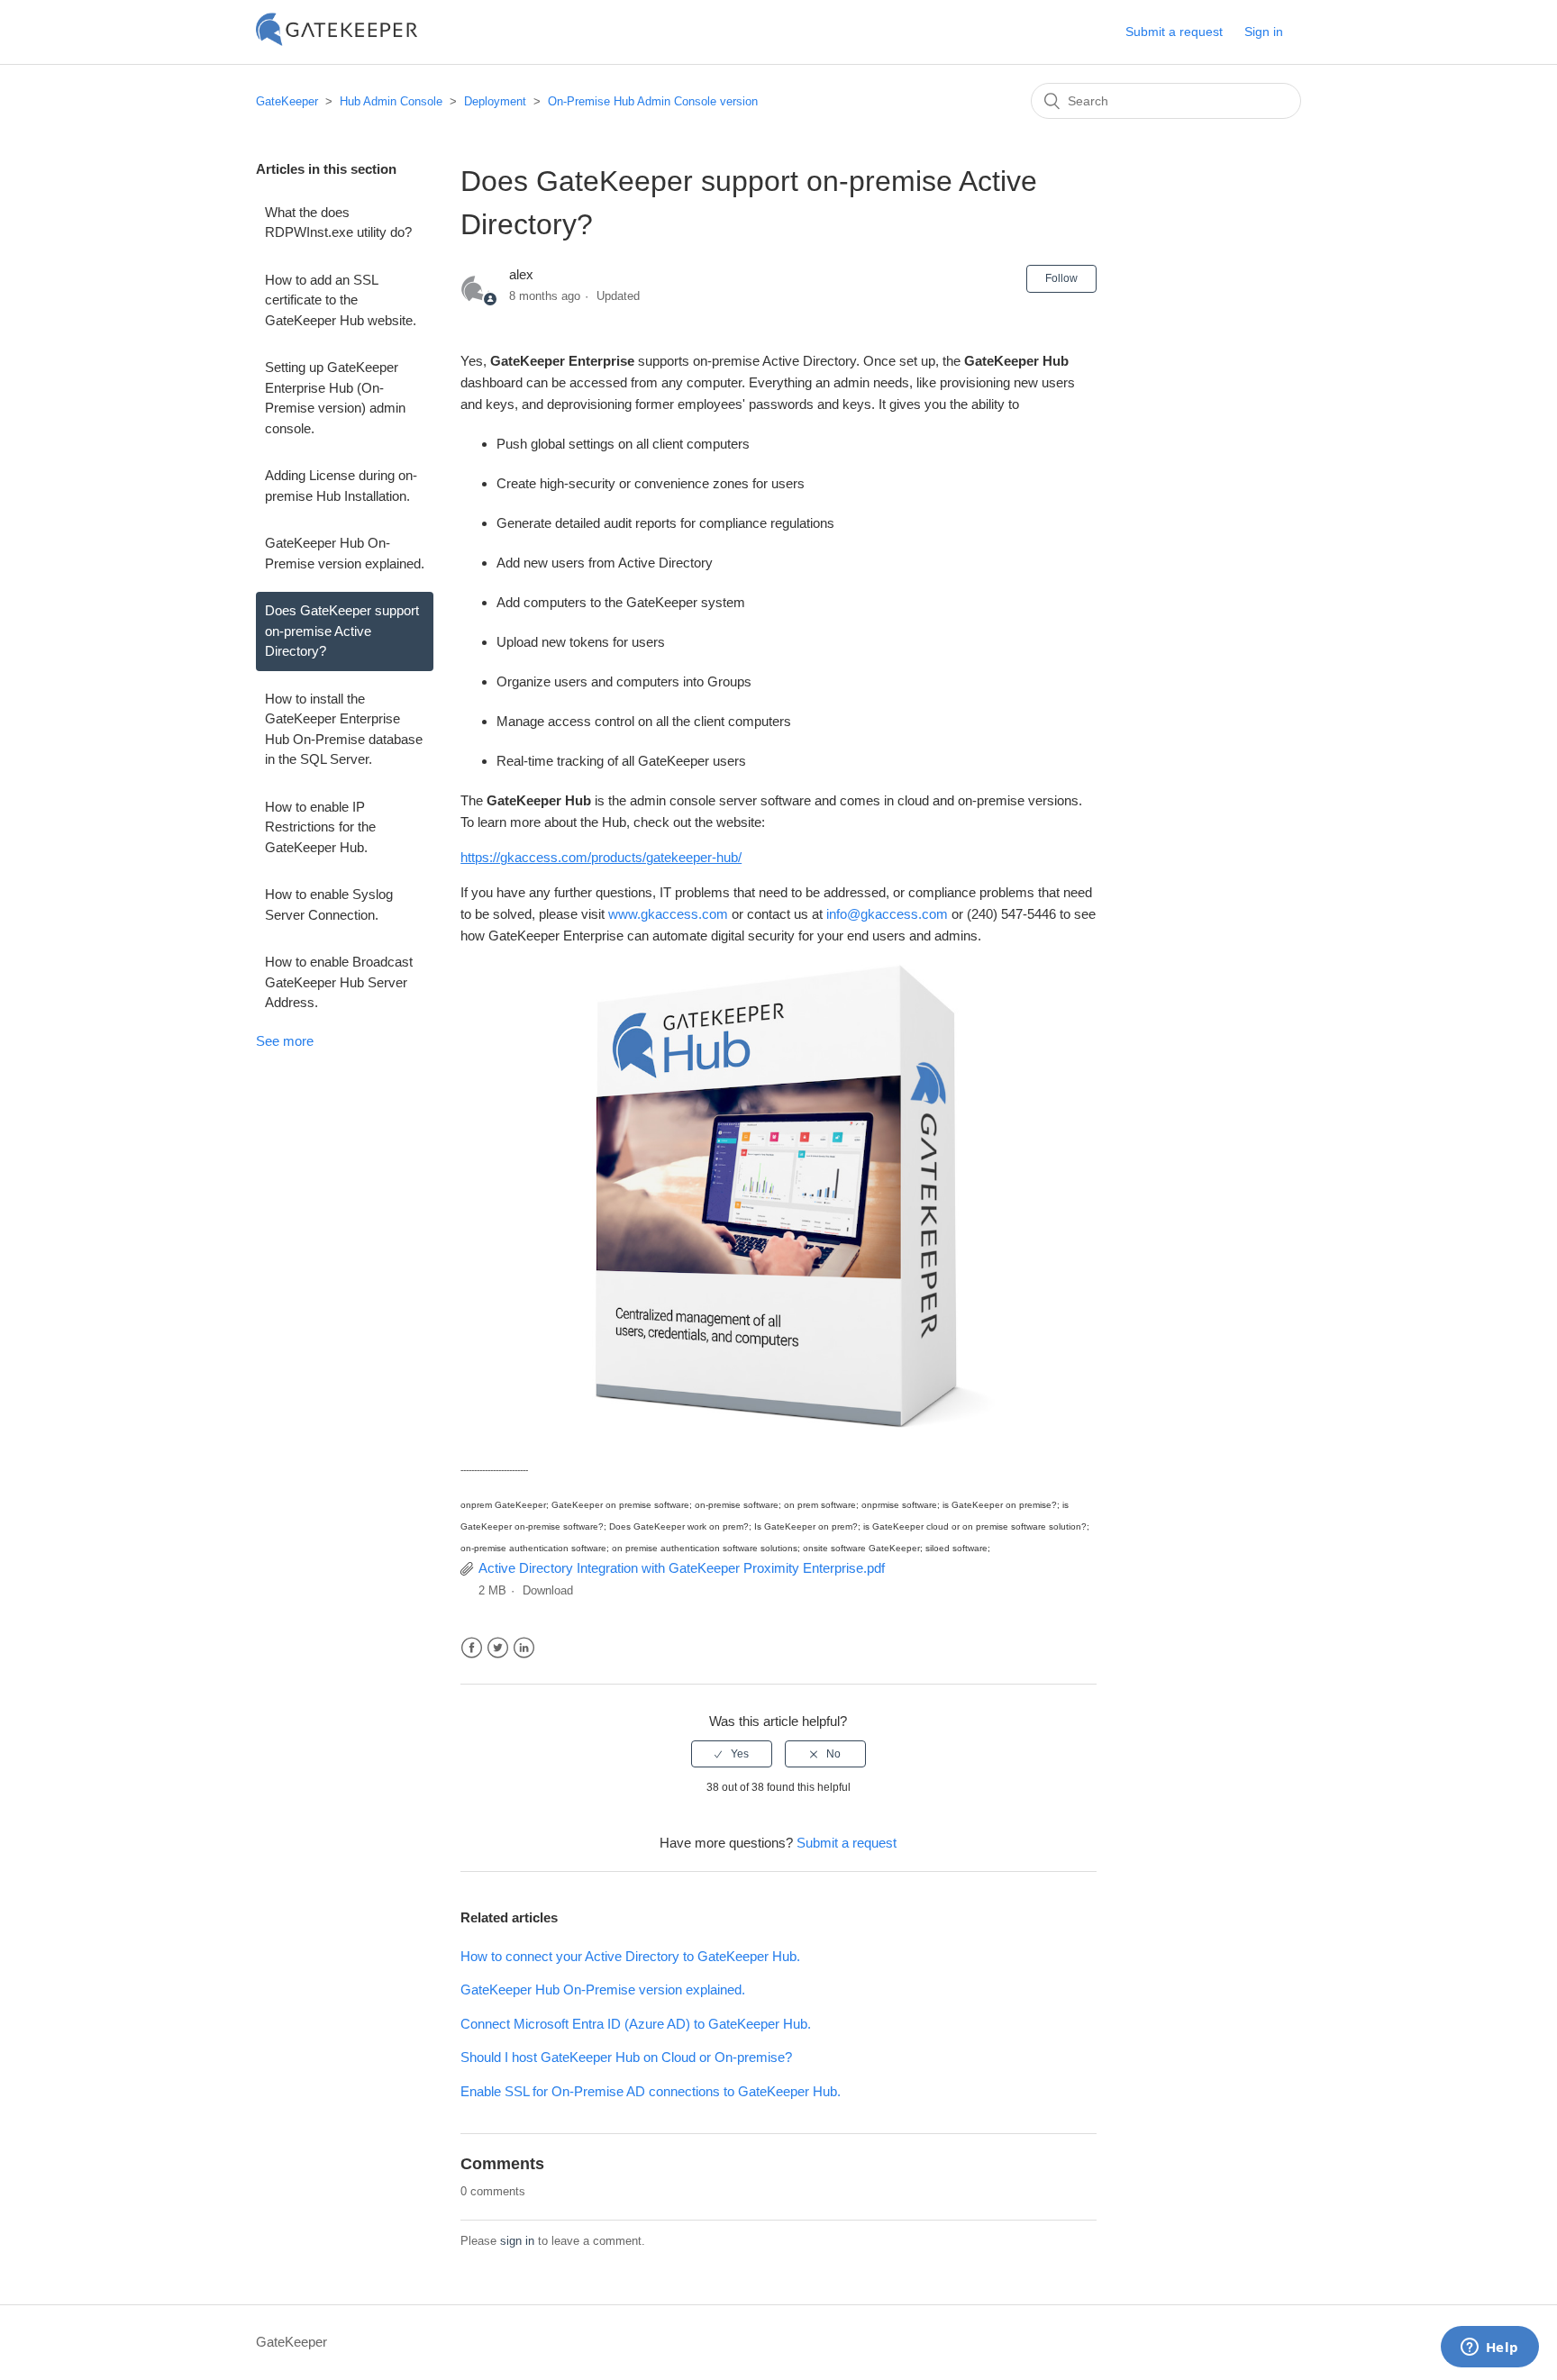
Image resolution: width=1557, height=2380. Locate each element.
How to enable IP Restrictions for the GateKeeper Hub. (320, 827)
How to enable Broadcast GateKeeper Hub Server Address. (339, 982)
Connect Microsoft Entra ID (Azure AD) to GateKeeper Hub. (636, 2024)
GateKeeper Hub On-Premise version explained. (345, 553)
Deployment (495, 101)
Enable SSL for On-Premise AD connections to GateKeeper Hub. (651, 2091)
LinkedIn (524, 1648)
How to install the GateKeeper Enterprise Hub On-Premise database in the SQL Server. (344, 729)
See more (285, 1041)
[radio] (732, 1754)
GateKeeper (287, 101)
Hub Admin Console (391, 101)
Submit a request (1174, 32)
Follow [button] (1061, 278)
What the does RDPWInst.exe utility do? (338, 223)
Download (548, 1590)
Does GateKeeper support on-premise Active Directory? (342, 631)
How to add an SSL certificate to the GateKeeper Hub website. (341, 300)
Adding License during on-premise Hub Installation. (341, 486)
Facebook (472, 1648)
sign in (517, 2241)
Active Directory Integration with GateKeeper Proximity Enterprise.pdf (682, 1568)
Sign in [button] (1264, 32)
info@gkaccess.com (887, 914)
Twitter (498, 1648)
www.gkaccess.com (668, 914)
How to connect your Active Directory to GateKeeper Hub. (630, 1956)
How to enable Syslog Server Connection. (329, 904)
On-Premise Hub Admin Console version (653, 101)
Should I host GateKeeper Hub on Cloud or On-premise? (626, 2057)
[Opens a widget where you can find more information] (1489, 2348)
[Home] (337, 41)
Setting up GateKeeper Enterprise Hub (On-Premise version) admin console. (335, 398)
